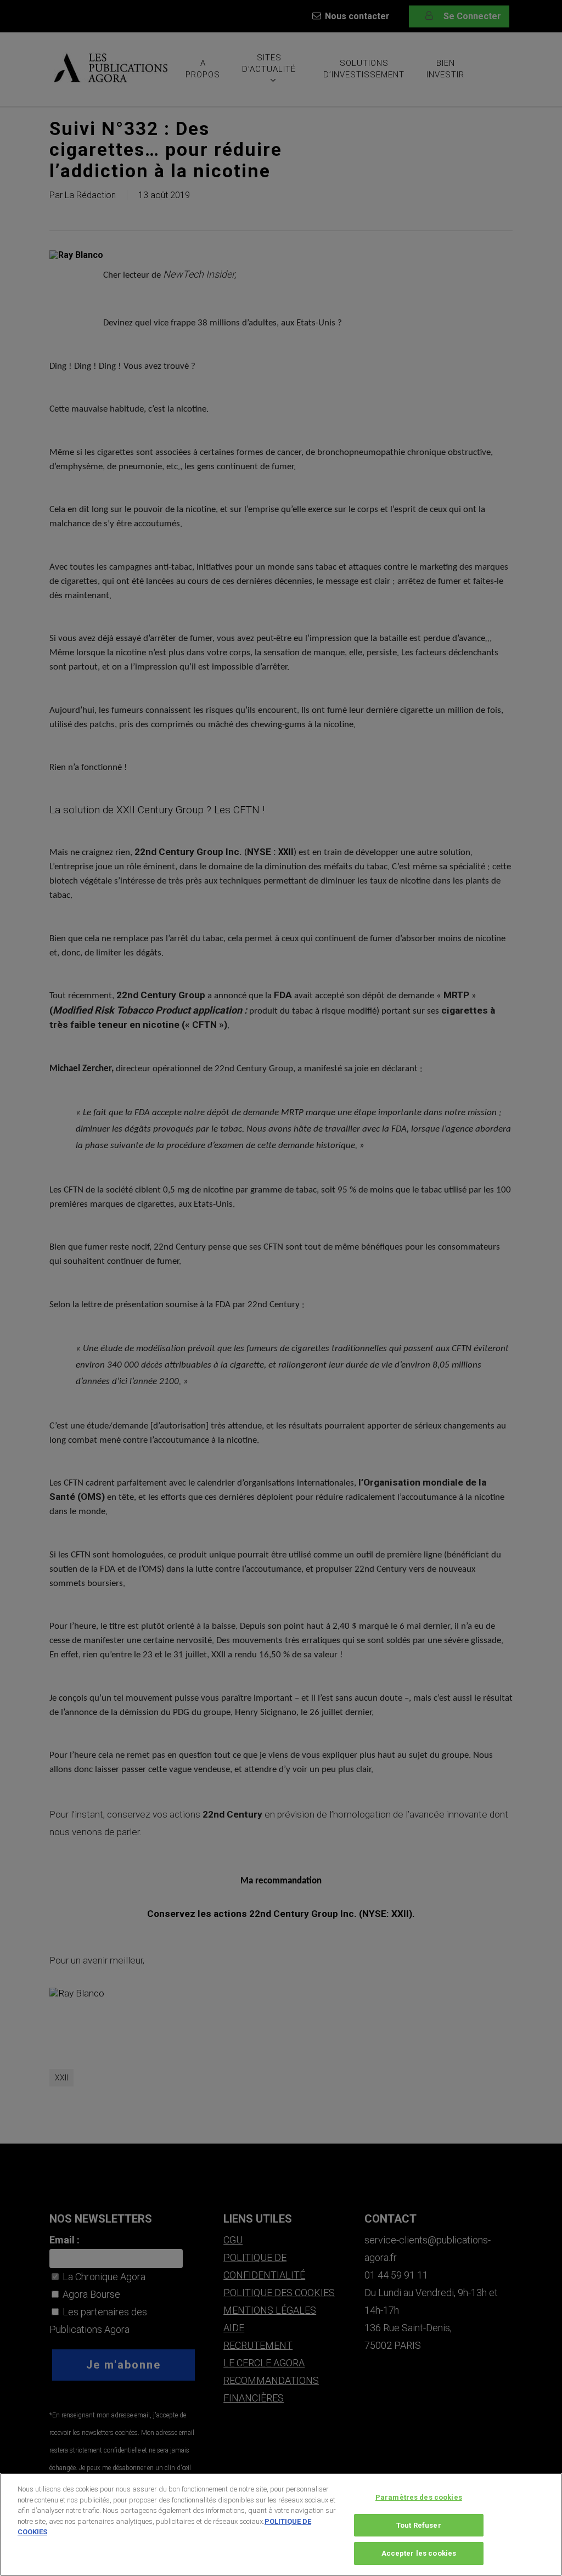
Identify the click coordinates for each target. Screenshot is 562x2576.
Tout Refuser (419, 2525)
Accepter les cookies (419, 2553)
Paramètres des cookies (419, 2497)
